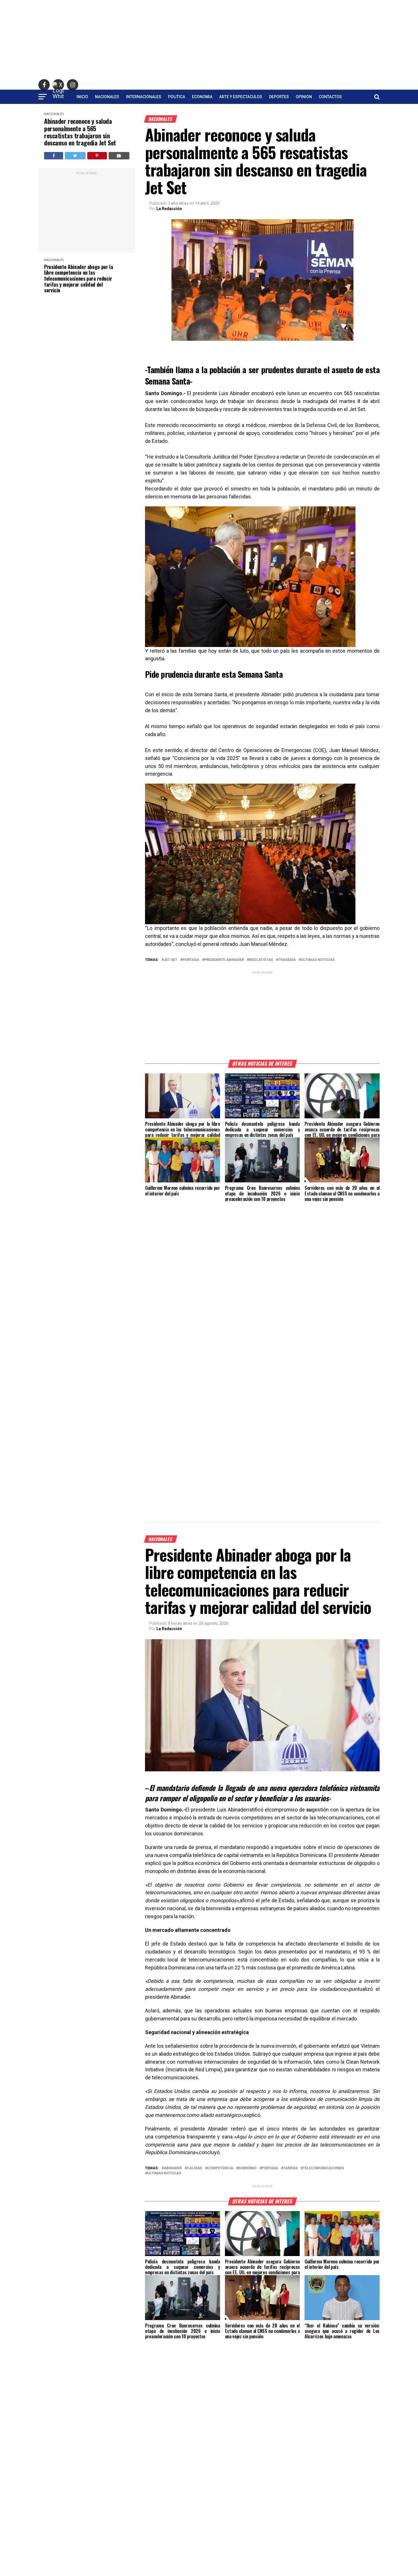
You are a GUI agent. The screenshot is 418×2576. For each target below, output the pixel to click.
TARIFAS (290, 2168)
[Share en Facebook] (54, 156)
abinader (173, 2168)
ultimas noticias (318, 960)
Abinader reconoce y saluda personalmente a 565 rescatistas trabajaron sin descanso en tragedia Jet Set (80, 132)
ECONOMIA (202, 97)
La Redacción (169, 209)
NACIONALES (107, 97)
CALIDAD (194, 2168)
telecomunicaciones (323, 2168)
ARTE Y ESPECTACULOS (241, 97)
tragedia (287, 960)
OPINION (304, 97)
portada (191, 960)
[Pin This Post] (97, 156)
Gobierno (247, 2168)
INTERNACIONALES (144, 97)
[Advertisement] (209, 40)
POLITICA (177, 97)
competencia (220, 2168)
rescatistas (261, 960)
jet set (171, 960)
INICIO (82, 97)
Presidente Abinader (224, 960)
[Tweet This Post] (75, 156)
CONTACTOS (330, 97)
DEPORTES (279, 97)
